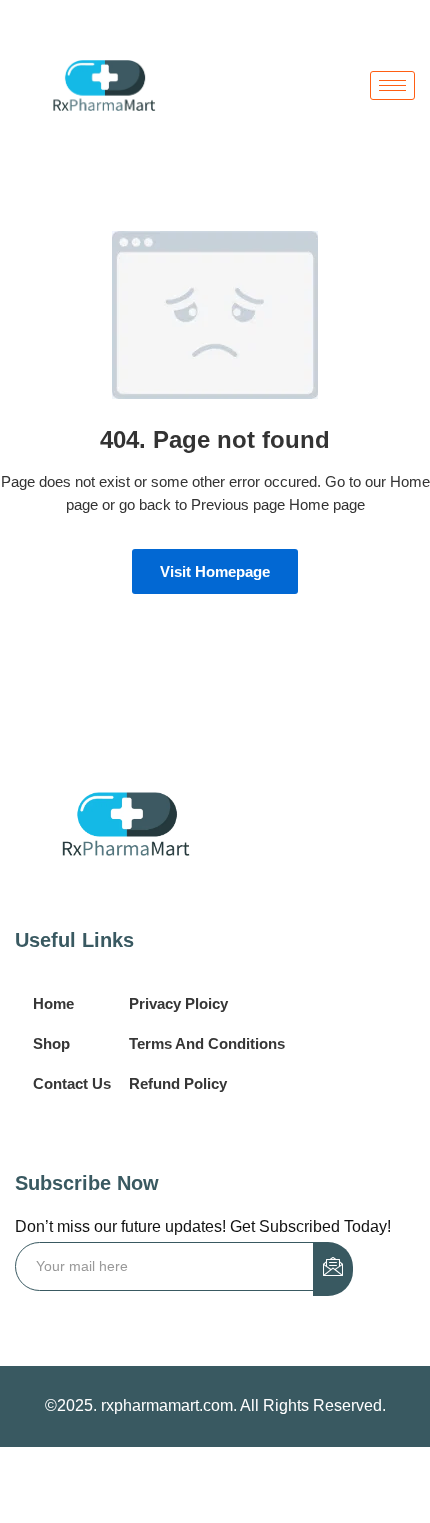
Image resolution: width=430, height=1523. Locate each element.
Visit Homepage (215, 571)
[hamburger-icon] (392, 85)
